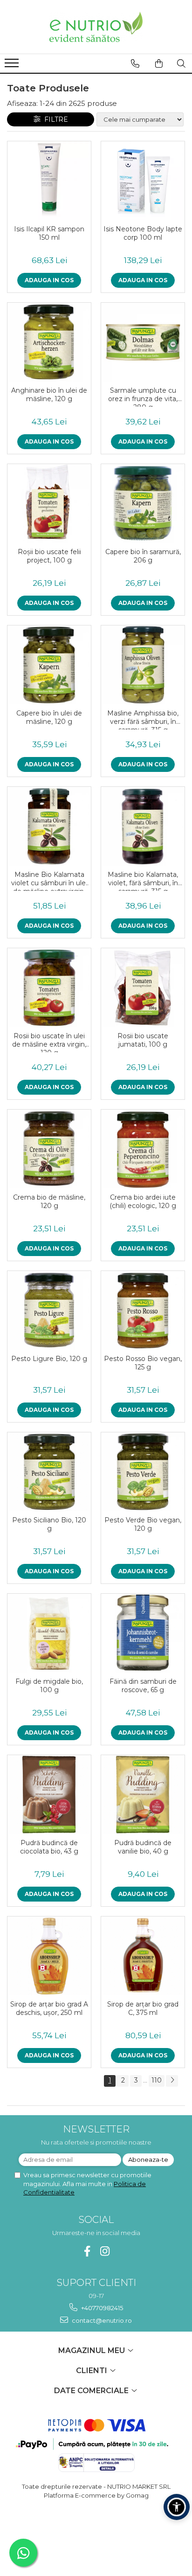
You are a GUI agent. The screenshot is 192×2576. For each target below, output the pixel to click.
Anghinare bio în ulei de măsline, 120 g (49, 395)
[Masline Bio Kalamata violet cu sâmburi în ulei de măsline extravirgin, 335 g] (49, 826)
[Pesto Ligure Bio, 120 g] (49, 1310)
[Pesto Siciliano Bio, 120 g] (49, 1472)
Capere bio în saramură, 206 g (143, 556)
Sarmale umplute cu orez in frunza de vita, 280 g (143, 396)
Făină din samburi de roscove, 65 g (143, 1686)
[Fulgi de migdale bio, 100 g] (49, 1633)
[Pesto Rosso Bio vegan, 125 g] (143, 1310)
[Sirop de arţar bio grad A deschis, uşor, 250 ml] (49, 1956)
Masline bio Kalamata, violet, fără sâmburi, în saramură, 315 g (143, 881)
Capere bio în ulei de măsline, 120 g (49, 717)
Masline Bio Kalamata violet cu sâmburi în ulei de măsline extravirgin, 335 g (49, 881)
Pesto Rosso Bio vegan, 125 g (143, 1363)
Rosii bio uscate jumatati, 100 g (143, 1040)
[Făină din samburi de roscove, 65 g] (143, 1633)
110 (157, 2080)
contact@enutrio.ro (101, 2320)
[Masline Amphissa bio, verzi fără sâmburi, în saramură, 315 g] (143, 665)
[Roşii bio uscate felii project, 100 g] (49, 503)
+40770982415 (101, 2308)
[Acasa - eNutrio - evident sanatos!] (96, 27)
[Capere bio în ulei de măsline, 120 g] (49, 665)
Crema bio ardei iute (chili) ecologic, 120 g (143, 1201)
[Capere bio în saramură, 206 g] (143, 503)
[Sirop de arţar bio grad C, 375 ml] (143, 1956)
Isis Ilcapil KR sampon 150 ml (49, 233)
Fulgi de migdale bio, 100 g (49, 1686)
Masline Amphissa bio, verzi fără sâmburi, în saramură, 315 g (143, 719)
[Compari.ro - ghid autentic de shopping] (96, 2531)
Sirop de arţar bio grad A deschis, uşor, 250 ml (49, 2008)
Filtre (54, 119)
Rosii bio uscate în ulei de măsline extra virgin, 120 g (49, 1042)
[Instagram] (105, 2251)
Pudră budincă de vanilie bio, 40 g (143, 1847)
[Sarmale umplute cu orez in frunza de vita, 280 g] (143, 342)
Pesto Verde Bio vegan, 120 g (143, 1524)
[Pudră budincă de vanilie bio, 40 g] (143, 1795)
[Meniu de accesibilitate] (177, 2507)
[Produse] (13, 66)
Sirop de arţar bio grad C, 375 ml (143, 2008)
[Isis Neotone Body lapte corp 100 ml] (143, 181)
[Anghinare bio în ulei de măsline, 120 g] (49, 342)
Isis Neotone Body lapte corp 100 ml (143, 233)
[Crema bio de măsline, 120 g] (49, 1149)
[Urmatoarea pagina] (172, 2081)
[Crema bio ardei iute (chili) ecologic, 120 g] (143, 1149)
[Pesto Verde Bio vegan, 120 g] (143, 1472)
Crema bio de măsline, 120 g (49, 1201)
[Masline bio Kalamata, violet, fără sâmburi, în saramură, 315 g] (143, 826)
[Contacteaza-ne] (135, 63)
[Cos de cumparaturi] (159, 63)
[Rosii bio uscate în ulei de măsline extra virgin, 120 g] (49, 988)
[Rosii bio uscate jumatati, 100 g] (143, 988)
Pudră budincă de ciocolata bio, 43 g (49, 1847)
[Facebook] (87, 2251)
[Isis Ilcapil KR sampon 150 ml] (49, 181)
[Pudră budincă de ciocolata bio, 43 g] (49, 1795)
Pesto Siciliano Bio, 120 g (49, 1524)
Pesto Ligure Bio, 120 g (49, 1359)
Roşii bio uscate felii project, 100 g (49, 556)
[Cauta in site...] (181, 63)
